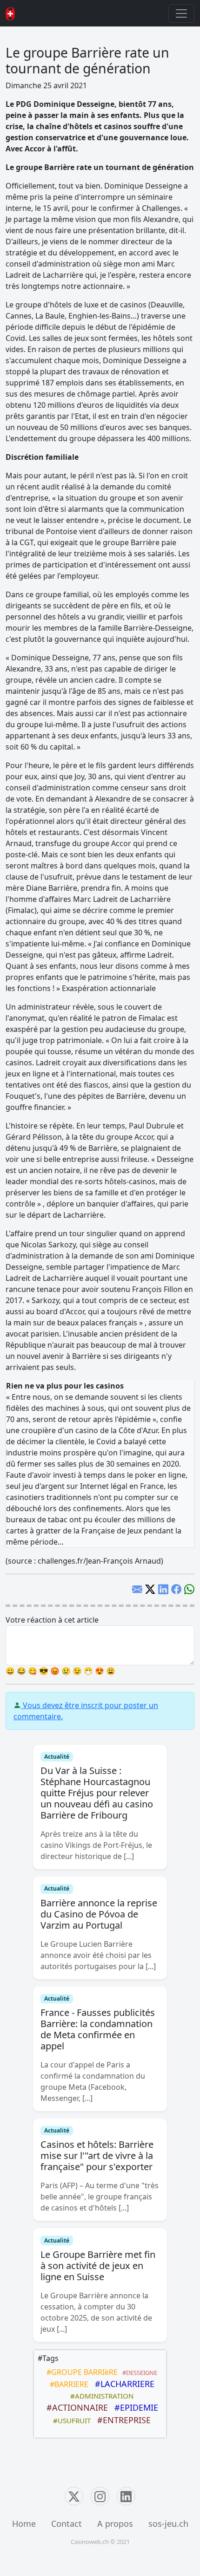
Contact (67, 2524)
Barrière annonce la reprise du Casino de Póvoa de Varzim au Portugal (99, 1914)
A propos (115, 2524)
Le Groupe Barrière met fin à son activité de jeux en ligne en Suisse (98, 2266)
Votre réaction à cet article (52, 1620)
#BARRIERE (67, 2384)
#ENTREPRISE (122, 2420)
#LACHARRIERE (122, 2384)
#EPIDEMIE (134, 2407)
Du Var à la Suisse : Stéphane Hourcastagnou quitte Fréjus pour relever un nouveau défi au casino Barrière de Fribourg (97, 1793)
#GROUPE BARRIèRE (80, 2372)
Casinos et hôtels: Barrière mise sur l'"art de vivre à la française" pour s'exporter (97, 2155)
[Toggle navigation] (181, 13)
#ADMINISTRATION (100, 2396)
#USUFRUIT (70, 2420)
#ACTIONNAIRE (75, 2407)
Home (24, 2524)
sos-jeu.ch (168, 2524)
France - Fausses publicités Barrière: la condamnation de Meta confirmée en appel (98, 2029)
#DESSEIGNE (138, 2373)
